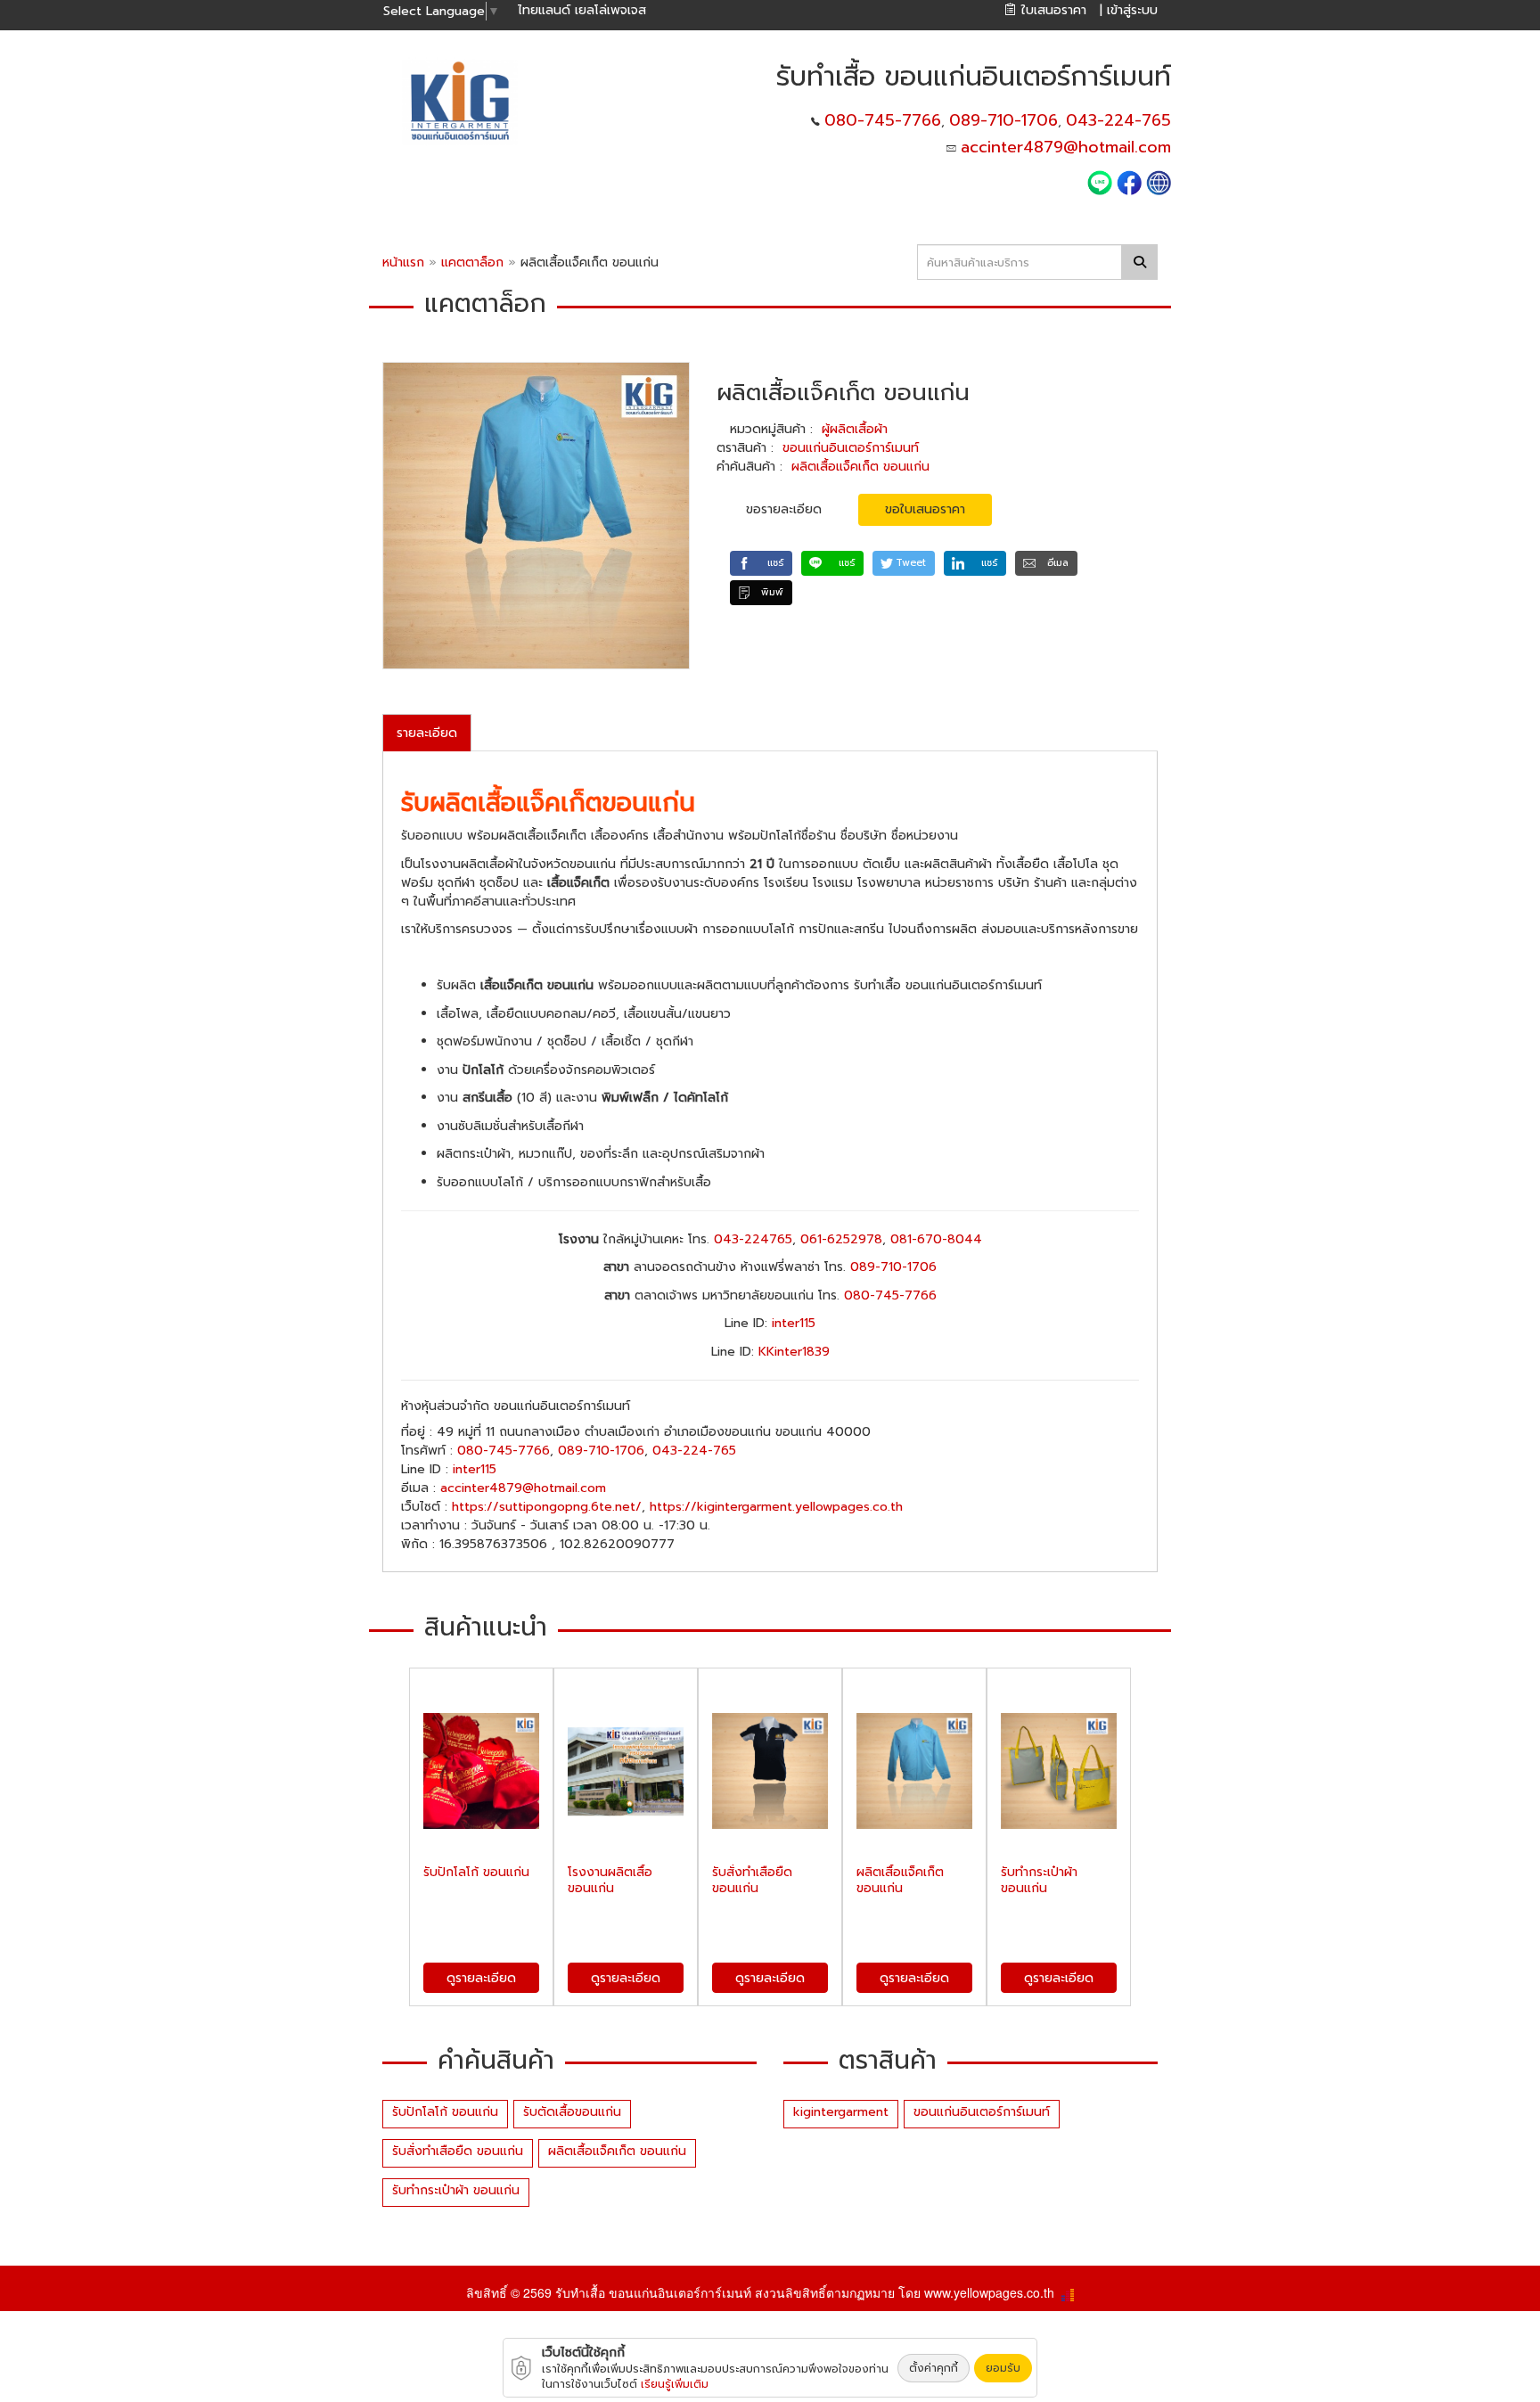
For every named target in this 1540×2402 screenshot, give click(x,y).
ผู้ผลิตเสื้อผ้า (855, 429)
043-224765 (753, 1239)
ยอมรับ (1003, 2368)
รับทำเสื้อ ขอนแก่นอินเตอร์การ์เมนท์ (653, 2292)
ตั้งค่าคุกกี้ (934, 2368)
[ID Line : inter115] (1102, 181)
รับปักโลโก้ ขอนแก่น (445, 2112)
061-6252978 (841, 1239)
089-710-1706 (1003, 120)
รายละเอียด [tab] (427, 733)
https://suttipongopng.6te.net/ (547, 1507)
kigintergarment (841, 2112)
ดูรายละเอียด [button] (481, 1978)
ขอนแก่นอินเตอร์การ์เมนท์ (851, 448)
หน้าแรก (403, 262)
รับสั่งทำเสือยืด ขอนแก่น (458, 2151)
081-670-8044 (936, 1239)
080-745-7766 (883, 120)
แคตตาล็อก (475, 262)
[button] (761, 563)
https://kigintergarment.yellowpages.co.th (776, 1507)
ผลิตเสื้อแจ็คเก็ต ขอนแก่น (860, 467)
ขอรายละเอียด (784, 509)
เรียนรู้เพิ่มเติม (675, 2384)
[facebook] (1129, 181)
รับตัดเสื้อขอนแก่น (572, 2112)
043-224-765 (1118, 120)
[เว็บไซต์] (1159, 181)
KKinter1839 (794, 1352)
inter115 (794, 1323)
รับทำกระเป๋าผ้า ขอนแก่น (456, 2190)
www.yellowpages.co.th (989, 2292)
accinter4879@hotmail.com (1066, 147)
